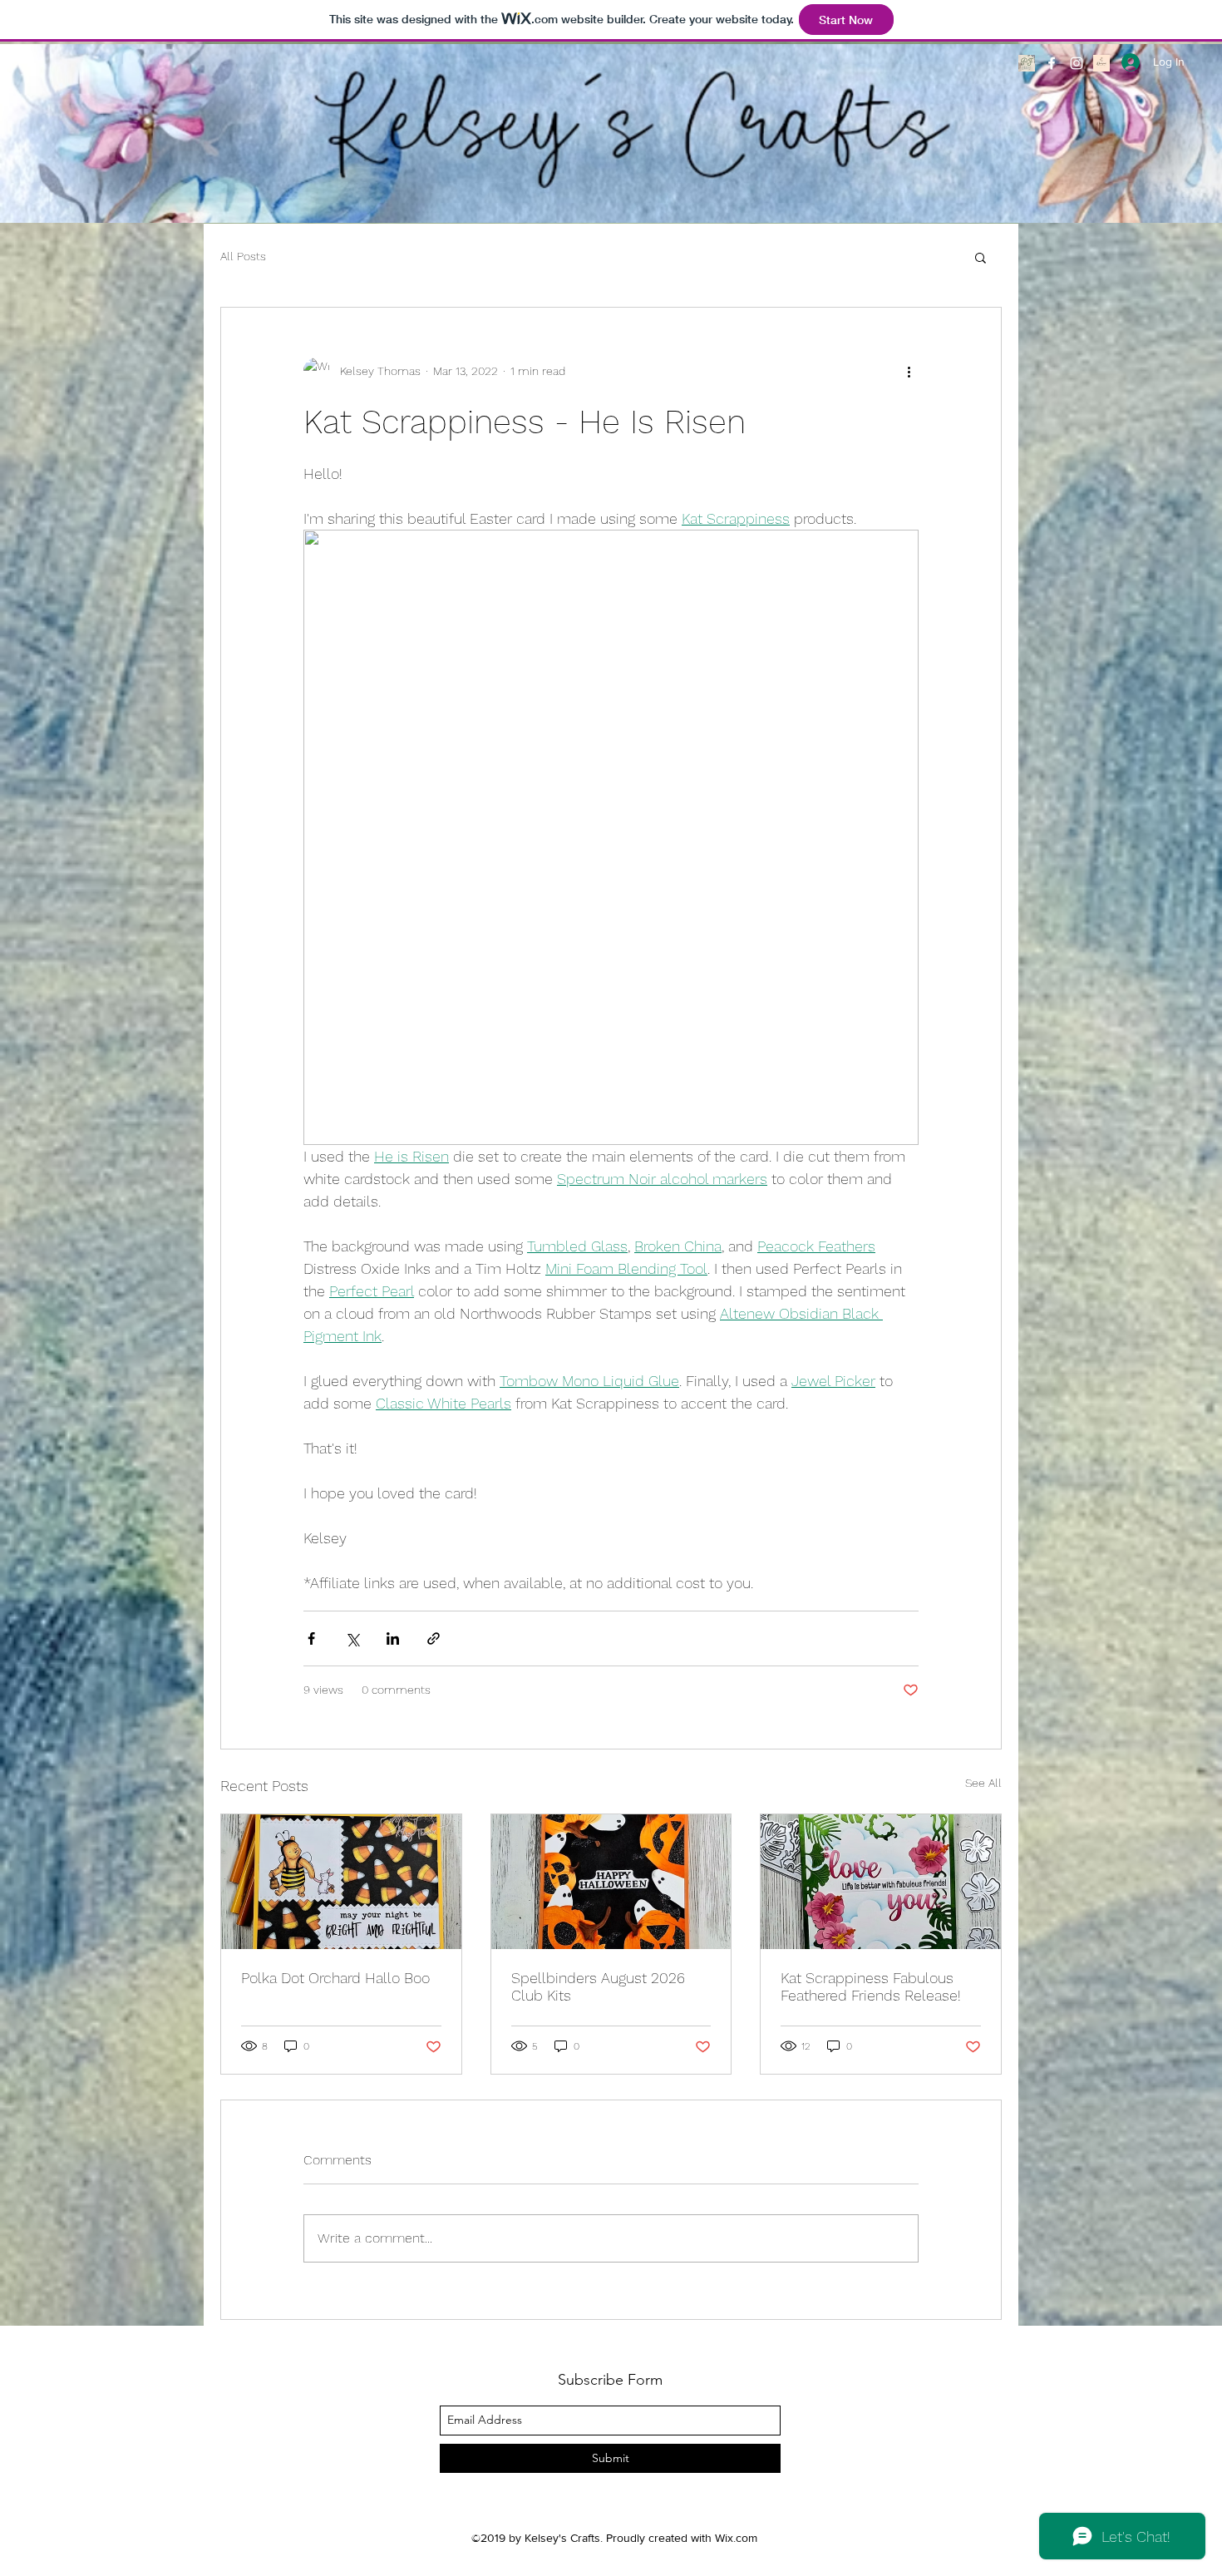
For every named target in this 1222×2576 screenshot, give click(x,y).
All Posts (243, 256)
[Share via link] (434, 1638)
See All (983, 1783)
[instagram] (1077, 63)
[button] (981, 257)
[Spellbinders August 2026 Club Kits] (611, 1882)
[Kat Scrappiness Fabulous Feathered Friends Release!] (881, 1882)
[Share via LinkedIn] (393, 1638)
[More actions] (909, 371)
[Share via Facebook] (311, 1638)
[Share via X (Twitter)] (352, 1638)
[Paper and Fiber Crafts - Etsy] (1027, 63)
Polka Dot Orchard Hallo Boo (335, 1978)
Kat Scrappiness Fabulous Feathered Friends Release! (871, 1986)
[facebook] (1052, 63)
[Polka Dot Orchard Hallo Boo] (341, 1882)
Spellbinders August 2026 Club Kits (598, 1986)
